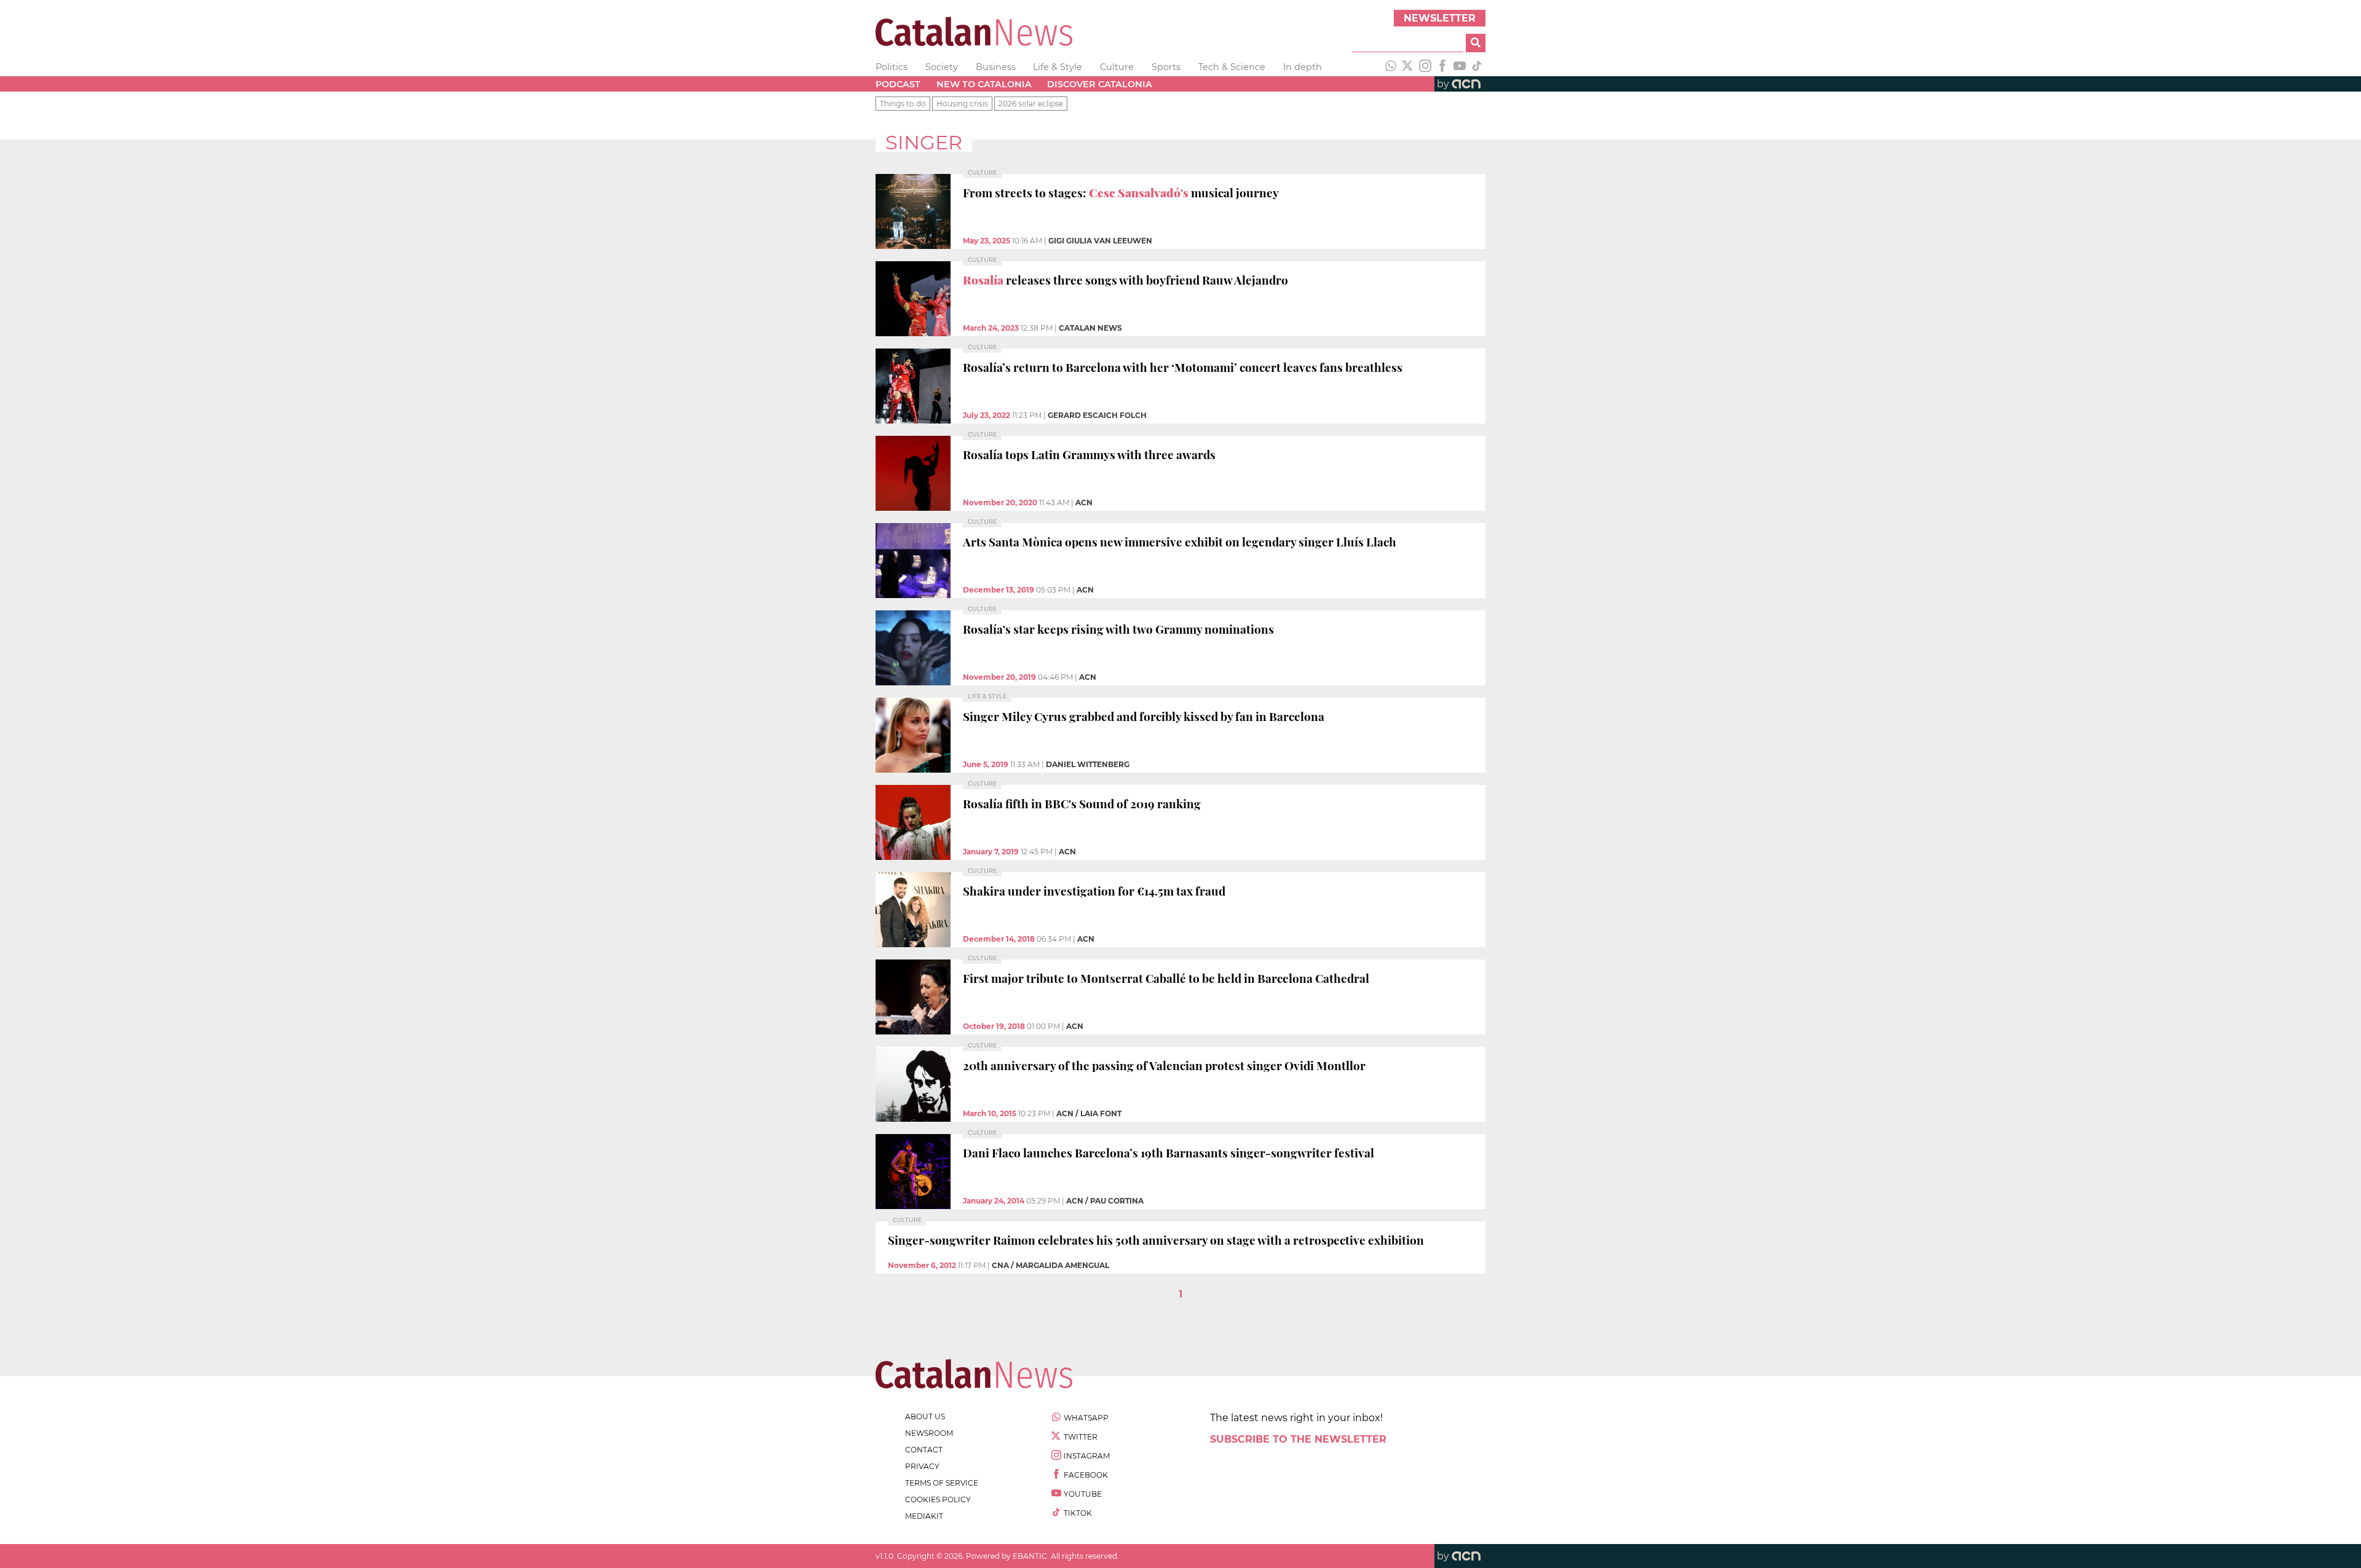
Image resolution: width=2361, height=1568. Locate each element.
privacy (922, 1466)
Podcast (898, 84)
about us (925, 1416)
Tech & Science (1232, 67)
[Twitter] (1408, 67)
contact (924, 1450)
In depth (1303, 67)
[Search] (1476, 43)
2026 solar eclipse (1031, 104)
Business (996, 67)
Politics (892, 67)
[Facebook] (1442, 67)
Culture (1117, 67)
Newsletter (1440, 18)
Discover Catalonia (1100, 84)
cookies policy (938, 1499)
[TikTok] (1477, 67)
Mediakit (924, 1516)
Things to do (903, 104)
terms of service (942, 1483)
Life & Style (1058, 67)
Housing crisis (962, 104)
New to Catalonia (984, 84)
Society (942, 67)
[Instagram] (1425, 67)
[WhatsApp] (1391, 67)
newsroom (929, 1433)
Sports (1166, 67)
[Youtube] (1460, 67)
